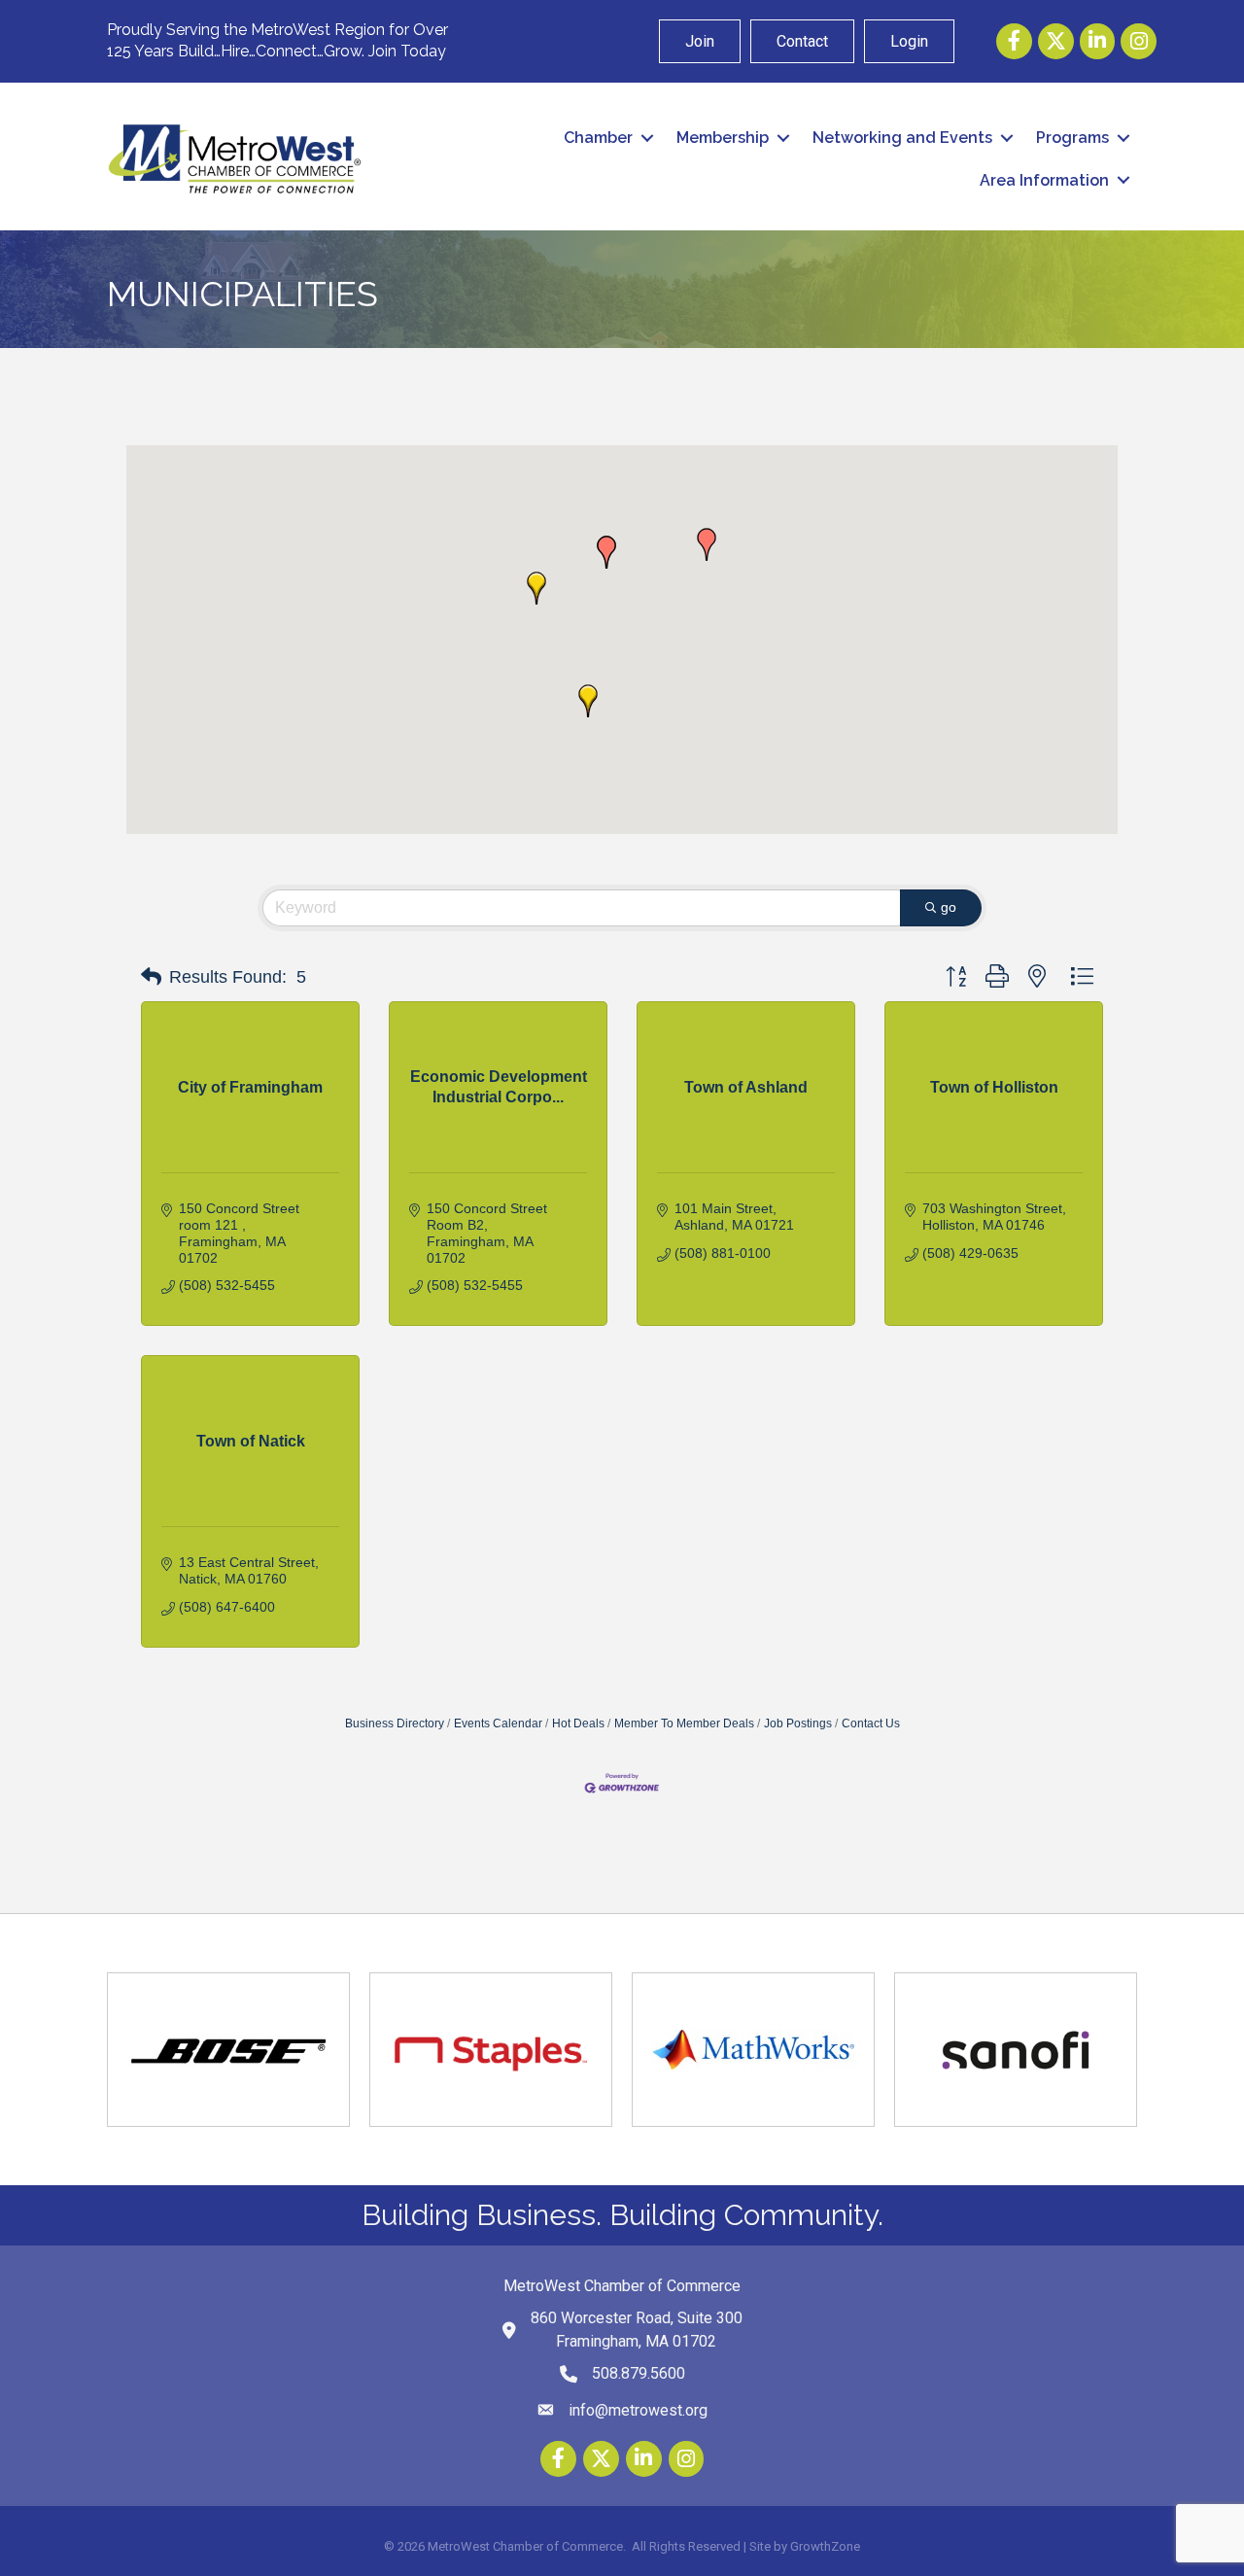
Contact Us (871, 1723)
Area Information (1044, 180)
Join (700, 41)
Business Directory (395, 1723)
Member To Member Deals (684, 1723)
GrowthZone (825, 2546)
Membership (723, 138)
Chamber (598, 138)
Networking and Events (902, 138)
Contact (802, 41)
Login (909, 41)
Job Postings (798, 1723)
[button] (536, 588)
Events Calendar (498, 1723)
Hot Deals (578, 1723)
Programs (1072, 138)
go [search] (949, 907)
